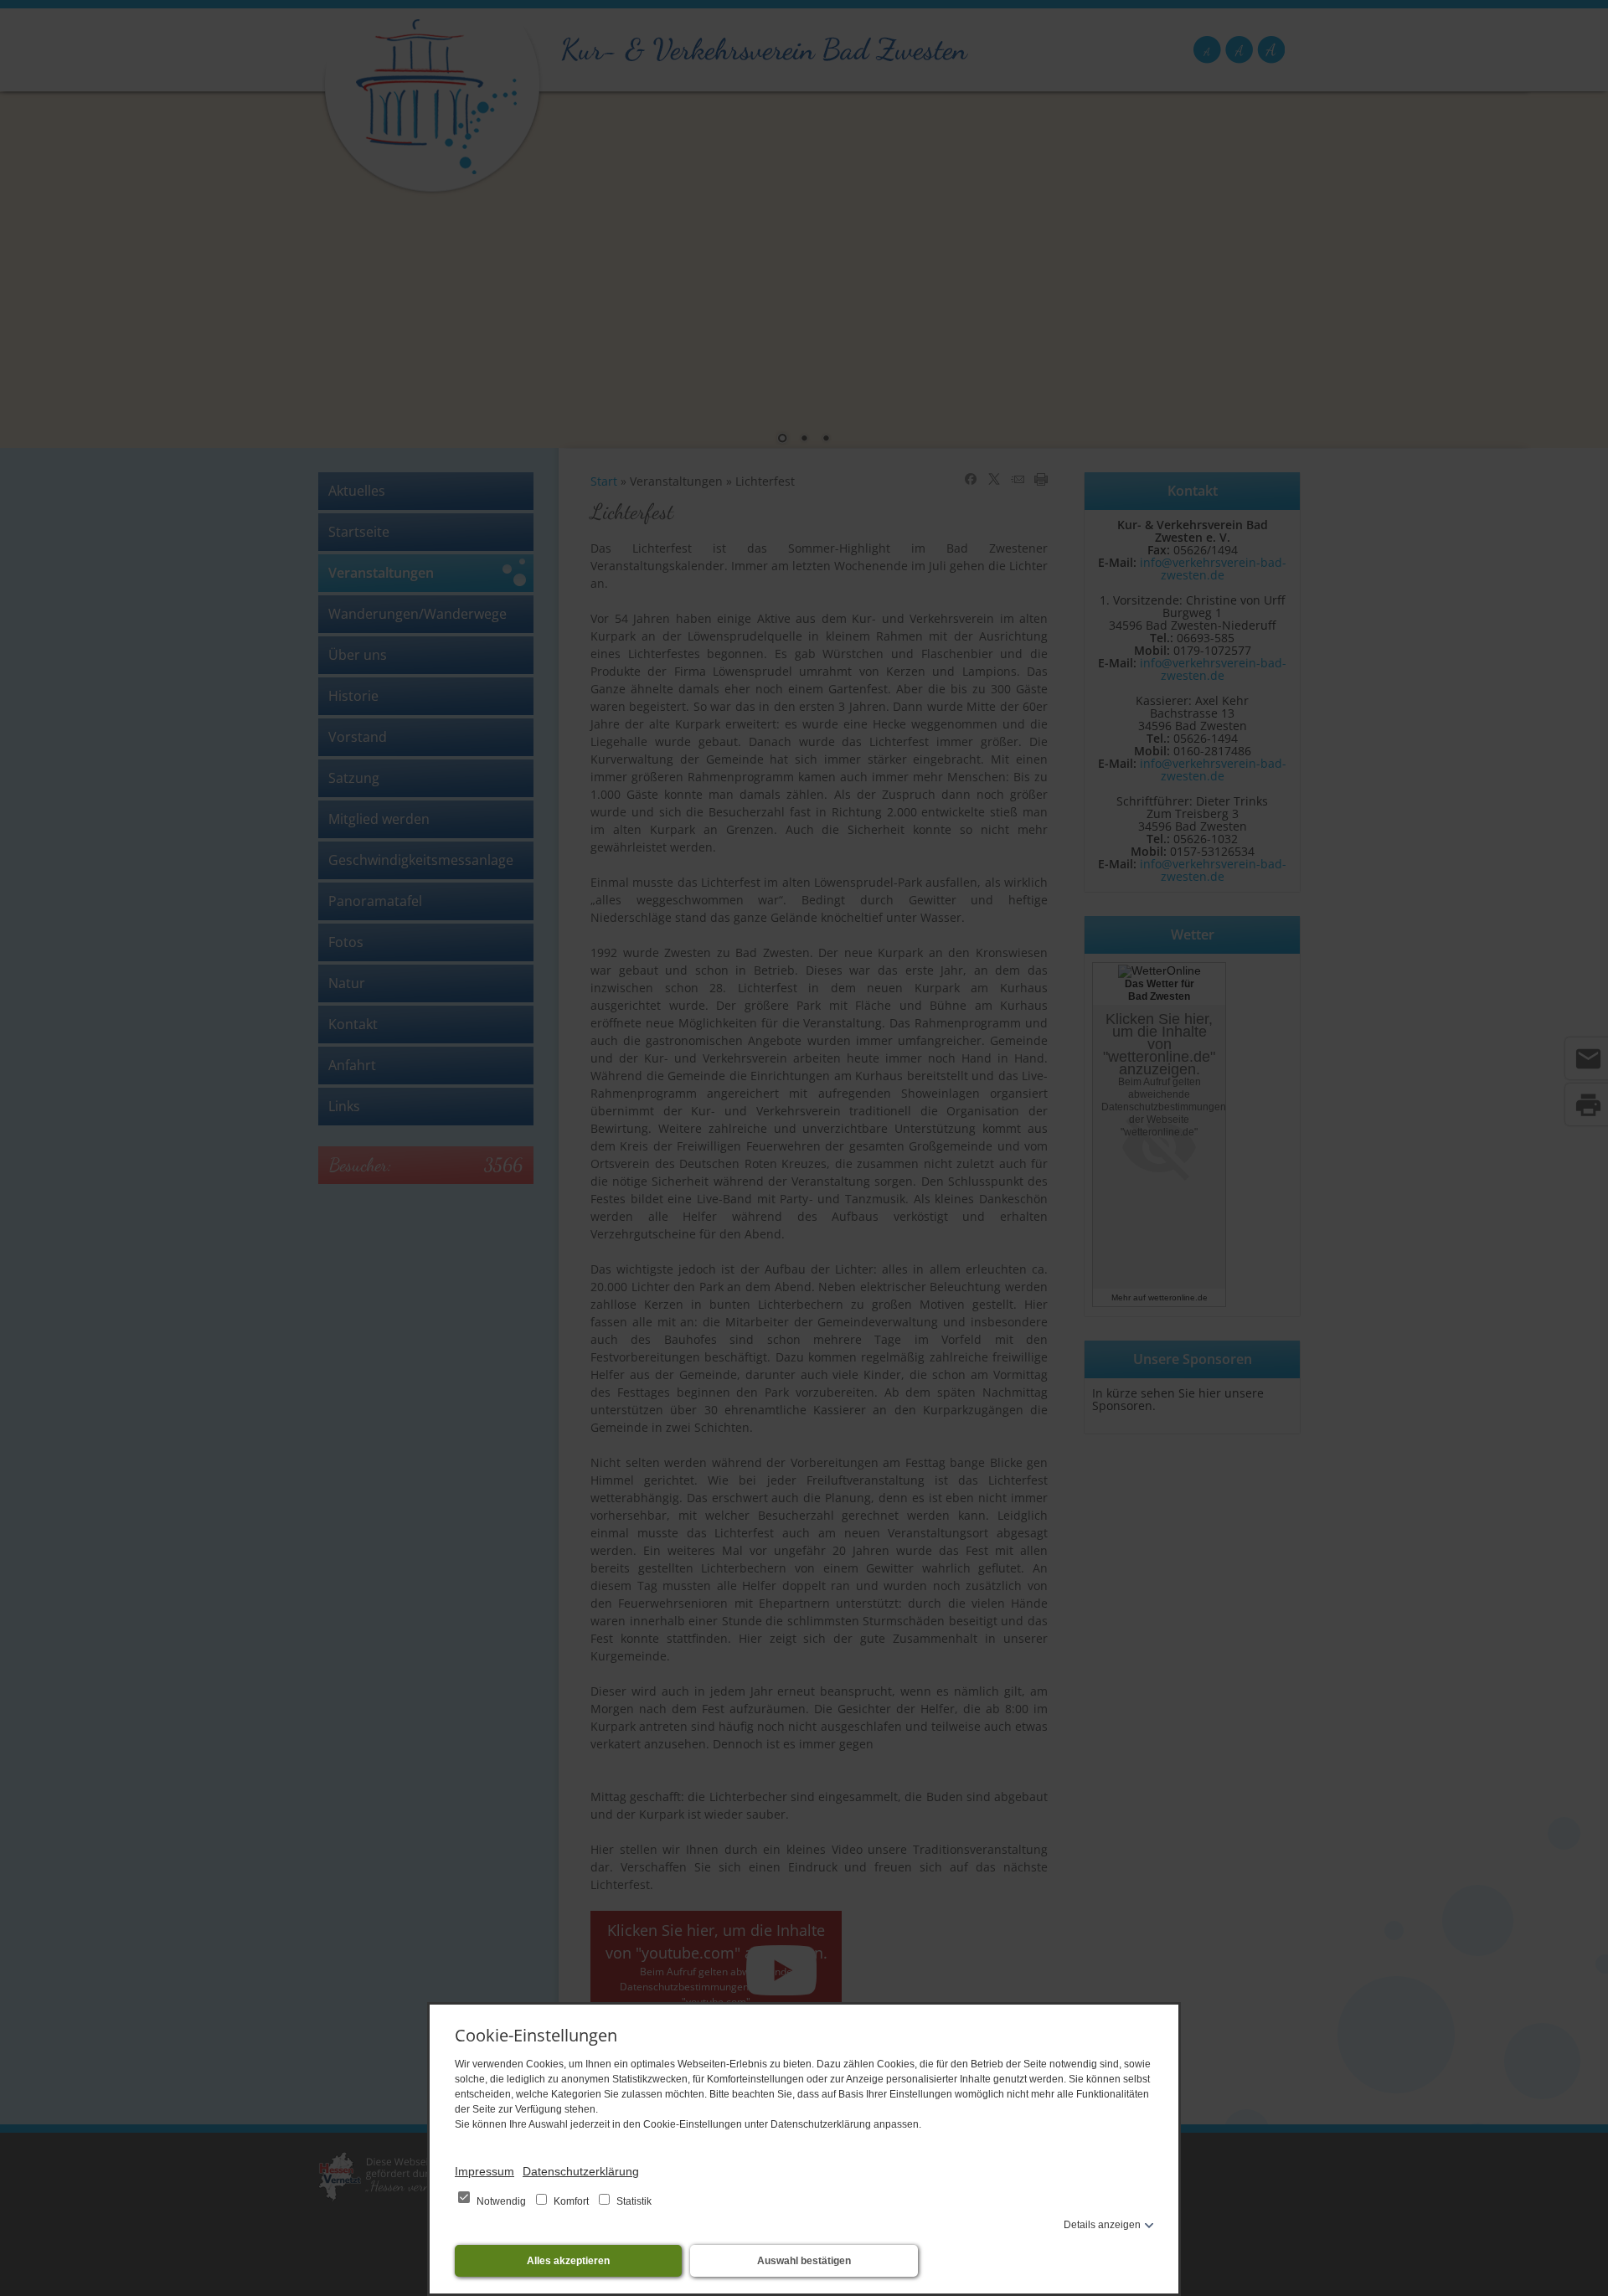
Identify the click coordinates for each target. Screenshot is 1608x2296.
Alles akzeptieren (568, 2261)
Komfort (571, 2201)
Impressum (484, 2171)
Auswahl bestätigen (804, 2261)
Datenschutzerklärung (581, 2171)
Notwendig (501, 2201)
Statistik (633, 2201)
